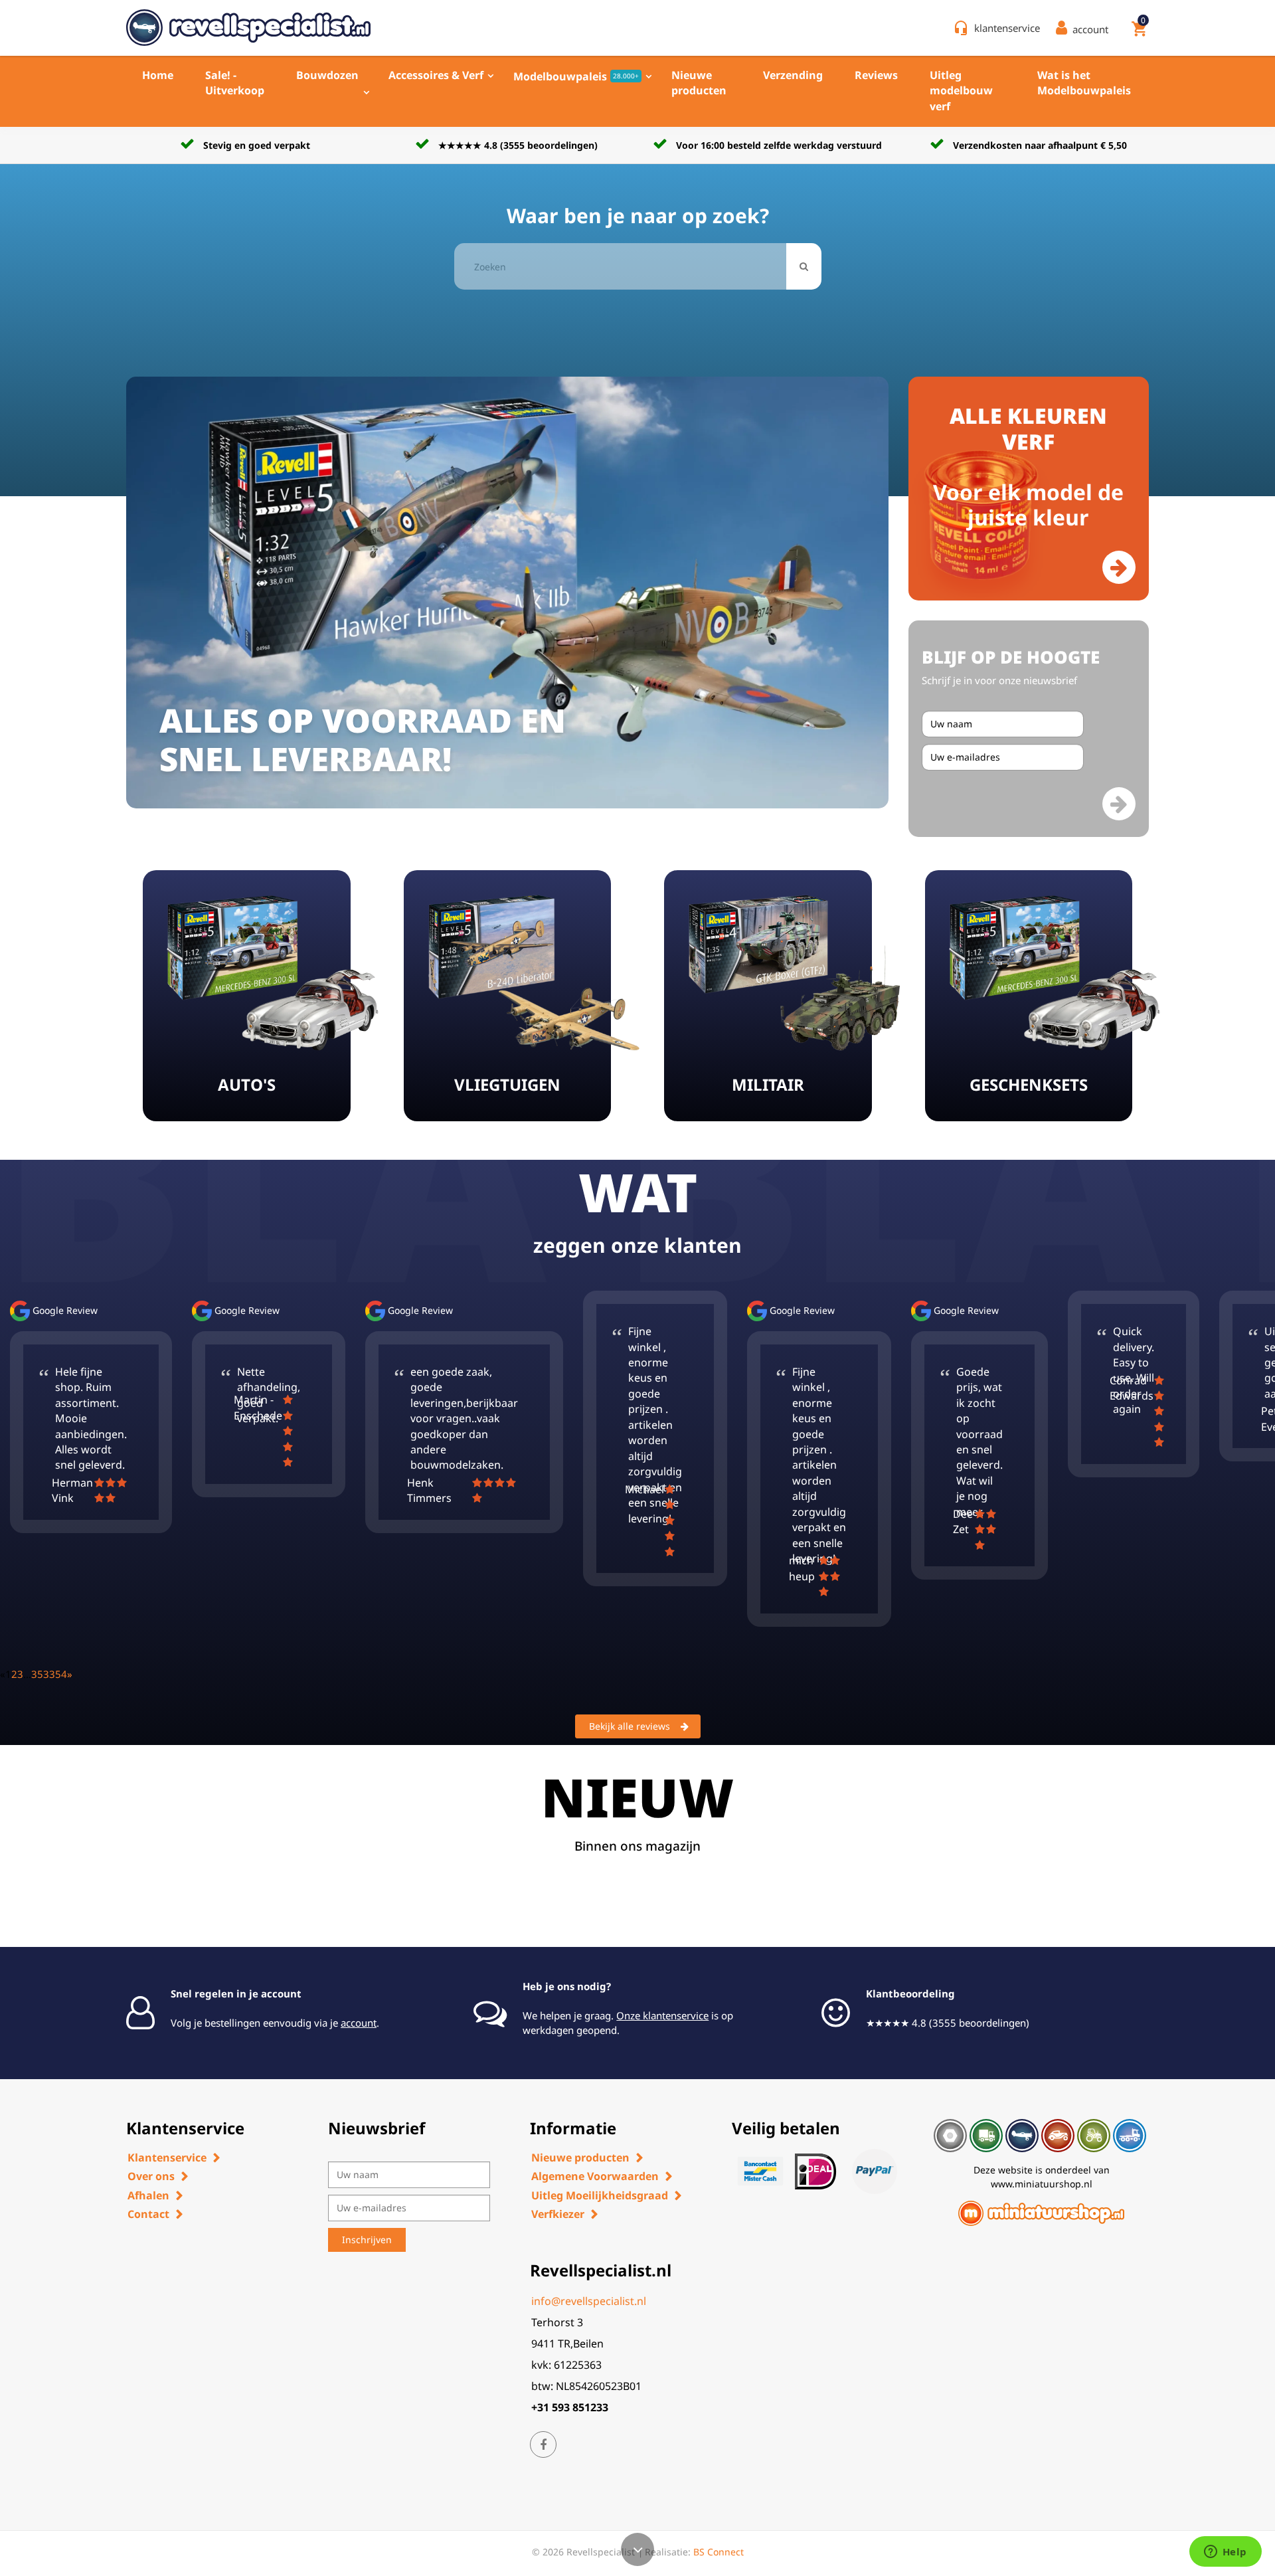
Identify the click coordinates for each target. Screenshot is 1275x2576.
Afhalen (148, 2195)
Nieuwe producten (699, 83)
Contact (148, 2214)
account (359, 2023)
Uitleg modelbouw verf (961, 91)
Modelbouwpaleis (576, 76)
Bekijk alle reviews (630, 1726)
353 (40, 1674)
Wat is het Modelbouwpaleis (1084, 83)
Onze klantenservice (662, 2015)
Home (158, 75)
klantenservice (1007, 28)
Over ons (151, 2176)
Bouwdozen (327, 75)
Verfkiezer (558, 2214)
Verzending (793, 75)
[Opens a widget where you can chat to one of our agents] (1225, 2553)
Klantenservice (167, 2158)
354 (58, 1674)
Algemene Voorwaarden (595, 2176)
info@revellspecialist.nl (589, 2301)
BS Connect (719, 2552)
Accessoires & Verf (436, 75)
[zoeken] (804, 266)
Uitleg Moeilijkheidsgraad (600, 2195)
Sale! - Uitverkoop (235, 83)
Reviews (876, 75)
